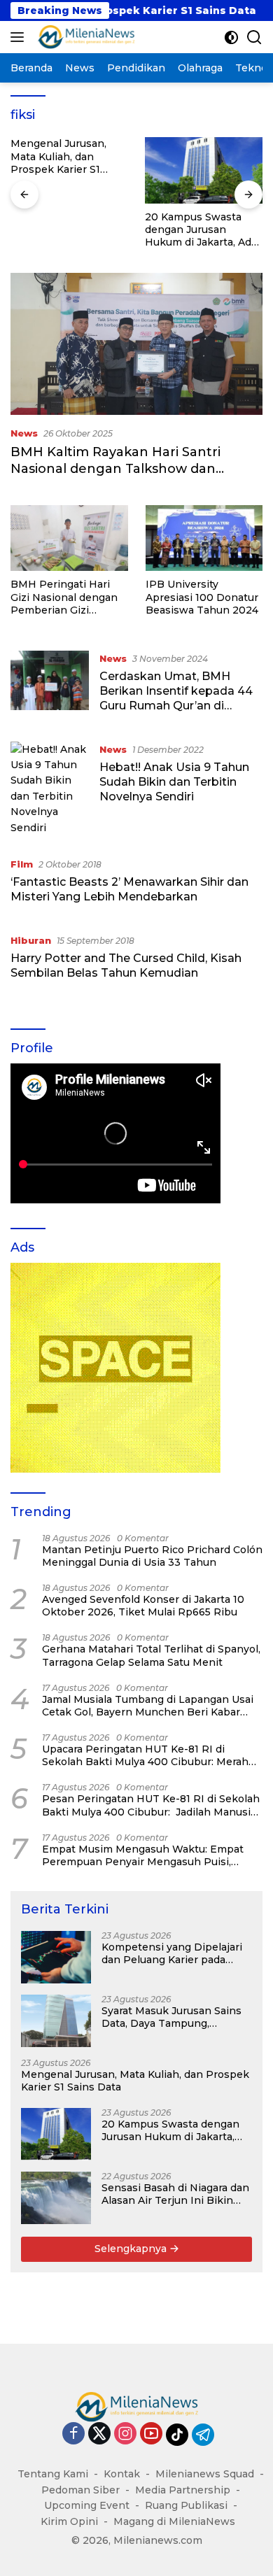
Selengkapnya (132, 2249)
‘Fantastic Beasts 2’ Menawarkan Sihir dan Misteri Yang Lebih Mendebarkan (129, 889)
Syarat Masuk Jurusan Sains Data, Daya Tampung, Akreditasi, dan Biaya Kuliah (171, 2017)
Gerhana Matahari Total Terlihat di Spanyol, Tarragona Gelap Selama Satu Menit (151, 1655)
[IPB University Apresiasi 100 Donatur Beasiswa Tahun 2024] (204, 538)
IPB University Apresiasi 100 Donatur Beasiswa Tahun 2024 (202, 597)
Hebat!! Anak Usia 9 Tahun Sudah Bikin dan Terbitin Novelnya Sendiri (174, 782)
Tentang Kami (53, 2474)
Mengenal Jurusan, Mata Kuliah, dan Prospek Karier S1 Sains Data (58, 156)
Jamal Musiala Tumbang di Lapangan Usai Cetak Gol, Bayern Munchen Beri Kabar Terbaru (148, 1706)
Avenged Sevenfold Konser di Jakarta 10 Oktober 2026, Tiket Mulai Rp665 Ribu (143, 1606)
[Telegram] (203, 2435)
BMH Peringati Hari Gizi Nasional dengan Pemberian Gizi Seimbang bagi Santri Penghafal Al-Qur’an (65, 597)
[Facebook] (73, 2434)
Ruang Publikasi (186, 2505)
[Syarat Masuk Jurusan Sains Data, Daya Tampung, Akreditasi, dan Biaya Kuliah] (56, 2021)
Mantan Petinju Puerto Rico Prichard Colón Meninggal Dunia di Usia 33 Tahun (152, 1556)
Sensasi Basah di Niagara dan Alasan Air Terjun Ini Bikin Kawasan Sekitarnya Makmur (175, 2194)
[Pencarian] (254, 37)
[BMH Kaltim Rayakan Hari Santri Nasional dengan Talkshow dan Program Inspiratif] (136, 344)
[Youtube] (151, 2434)
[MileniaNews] (84, 37)
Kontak (122, 2474)
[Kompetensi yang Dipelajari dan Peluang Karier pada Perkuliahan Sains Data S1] (56, 1957)
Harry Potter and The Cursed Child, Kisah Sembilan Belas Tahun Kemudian (126, 965)
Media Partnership (183, 2490)
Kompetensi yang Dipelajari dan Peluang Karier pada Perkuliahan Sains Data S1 (172, 1953)
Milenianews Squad (205, 2474)
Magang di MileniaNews (174, 2521)
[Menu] (20, 37)
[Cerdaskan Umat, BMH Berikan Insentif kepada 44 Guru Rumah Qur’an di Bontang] (50, 686)
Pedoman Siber (80, 2490)
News (24, 433)
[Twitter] (99, 2434)
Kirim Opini (69, 2521)
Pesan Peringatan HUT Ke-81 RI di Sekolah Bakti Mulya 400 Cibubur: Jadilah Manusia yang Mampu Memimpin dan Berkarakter (151, 1805)
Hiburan (31, 940)
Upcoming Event (87, 2505)
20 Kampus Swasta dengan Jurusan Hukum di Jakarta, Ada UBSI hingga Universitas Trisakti (201, 230)
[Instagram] (125, 2434)
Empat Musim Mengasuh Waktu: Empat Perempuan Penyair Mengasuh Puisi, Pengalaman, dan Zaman (143, 1855)
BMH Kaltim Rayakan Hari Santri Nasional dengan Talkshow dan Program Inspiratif (115, 468)
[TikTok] (177, 2435)
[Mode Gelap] (231, 37)
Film (22, 864)
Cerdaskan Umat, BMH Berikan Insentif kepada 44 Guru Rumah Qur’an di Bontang (176, 698)
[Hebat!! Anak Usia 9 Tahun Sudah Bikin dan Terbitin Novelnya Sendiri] (50, 788)
